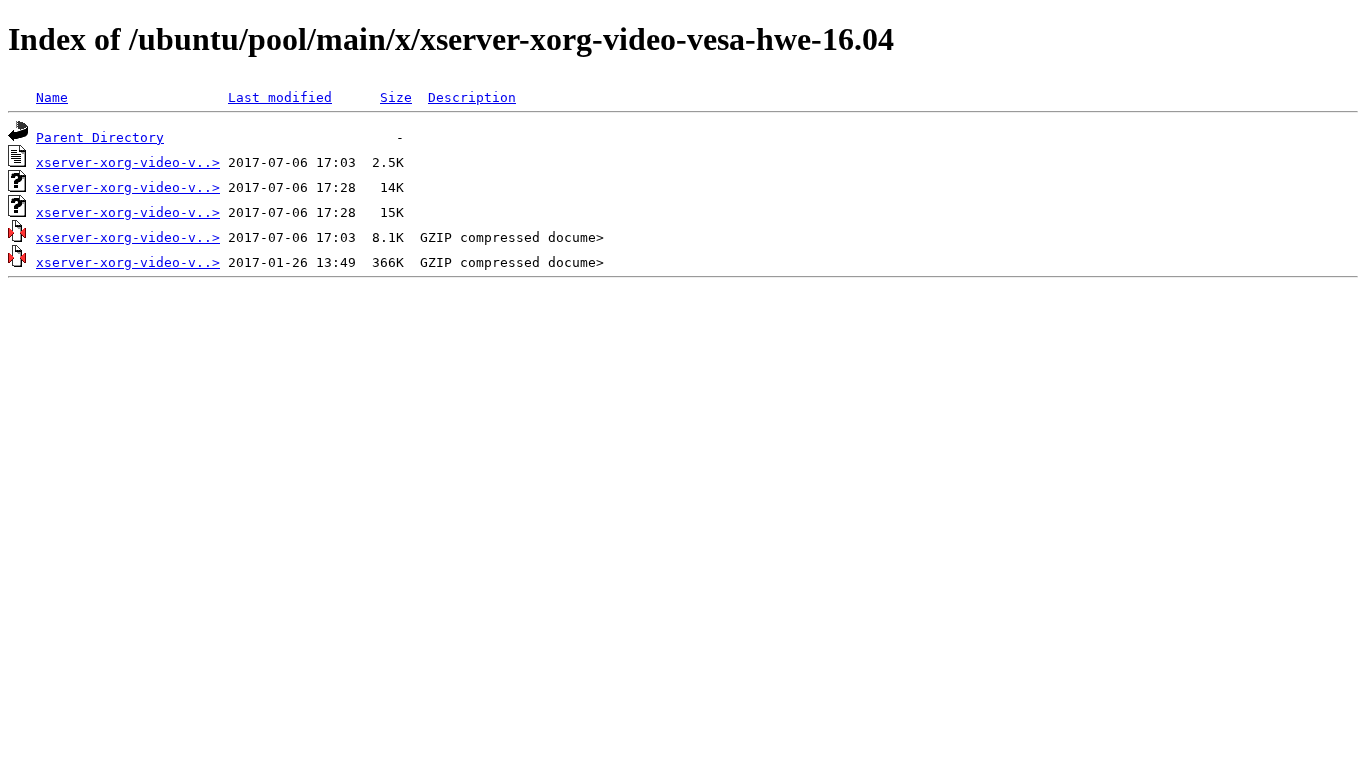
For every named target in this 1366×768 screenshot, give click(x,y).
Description (472, 97)
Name (52, 97)
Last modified (280, 97)
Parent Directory (100, 137)
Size (396, 97)
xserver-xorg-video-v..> (128, 162)
